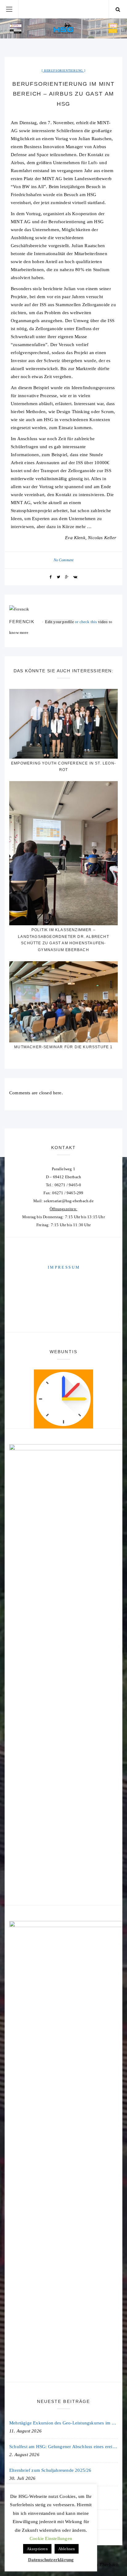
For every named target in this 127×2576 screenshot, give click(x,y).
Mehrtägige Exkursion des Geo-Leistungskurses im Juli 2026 (63, 2423)
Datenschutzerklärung (51, 2560)
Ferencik (22, 622)
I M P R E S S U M (63, 1267)
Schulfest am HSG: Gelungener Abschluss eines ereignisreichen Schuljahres (63, 2447)
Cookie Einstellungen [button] (51, 2538)
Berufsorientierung (63, 71)
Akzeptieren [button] (37, 2549)
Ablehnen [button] (67, 2549)
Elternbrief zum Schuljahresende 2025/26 (50, 2470)
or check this (71, 622)
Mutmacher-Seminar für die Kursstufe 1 (63, 1047)
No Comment (64, 560)
